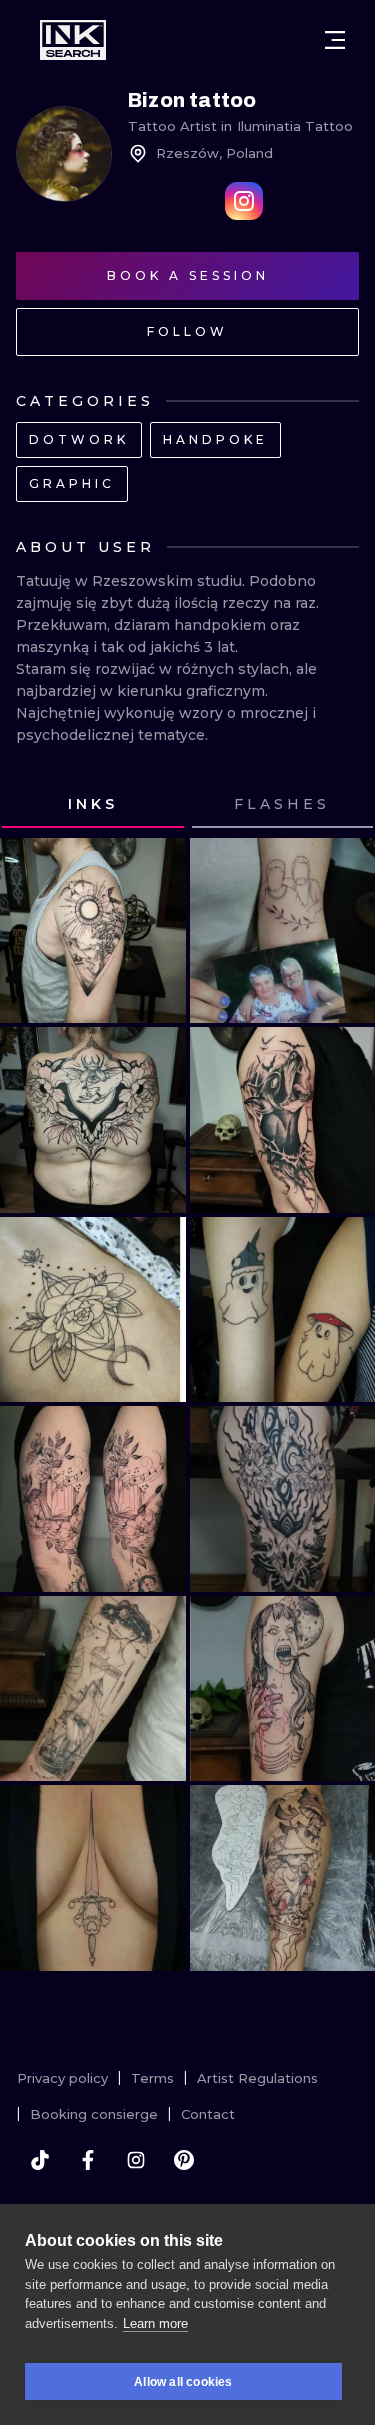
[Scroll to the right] (341, 805)
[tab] (93, 805)
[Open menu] (335, 40)
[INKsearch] (73, 40)
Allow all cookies (183, 2382)
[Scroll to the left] (34, 805)
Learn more (155, 2323)
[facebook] (88, 2160)
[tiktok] (40, 2160)
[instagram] (136, 2160)
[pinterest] (184, 2160)
